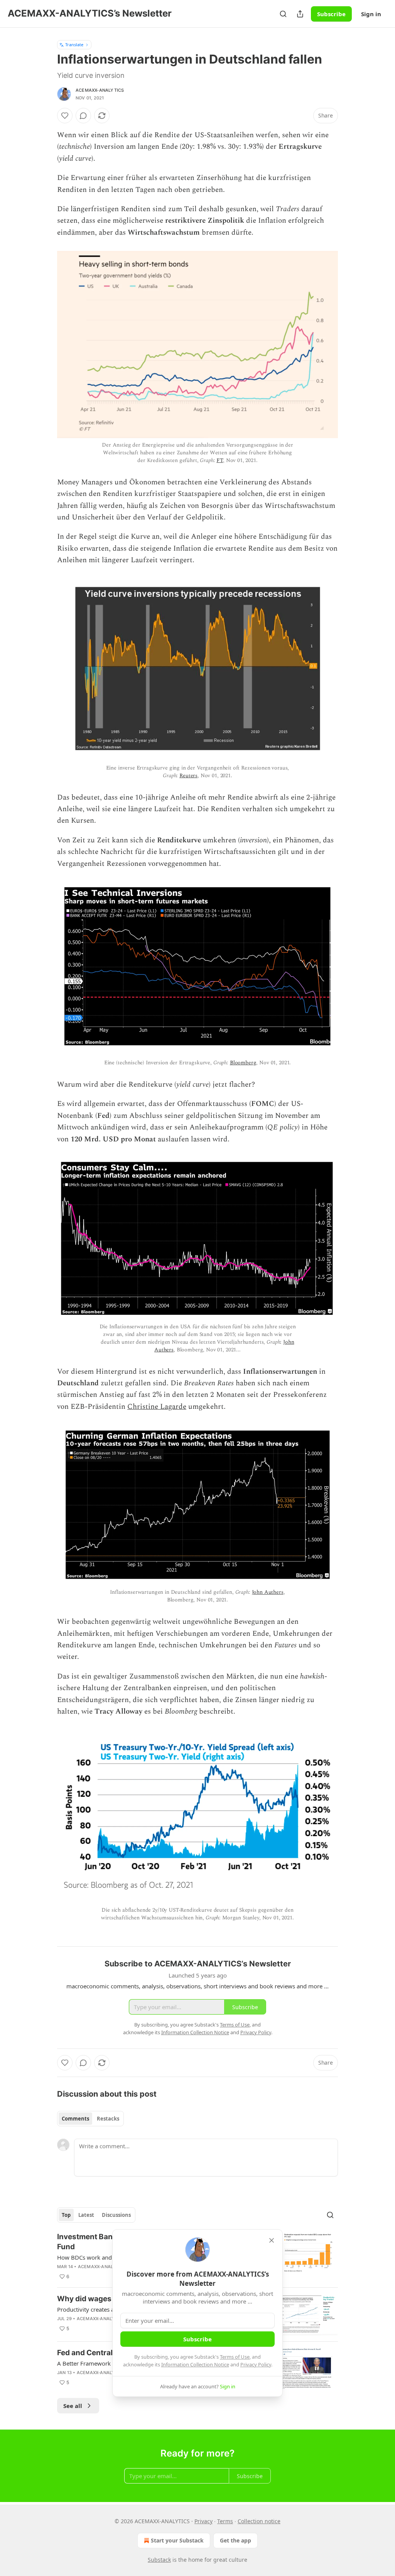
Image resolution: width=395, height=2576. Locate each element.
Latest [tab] (86, 2215)
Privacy (203, 2521)
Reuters (188, 775)
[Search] (283, 14)
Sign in (371, 14)
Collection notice (259, 2521)
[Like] (65, 116)
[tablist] (90, 2119)
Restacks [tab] (108, 2119)
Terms (225, 2521)
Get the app (235, 2540)
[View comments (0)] (83, 116)
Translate (74, 45)
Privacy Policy (256, 2364)
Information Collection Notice (195, 2364)
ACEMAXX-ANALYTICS (100, 90)
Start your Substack (177, 2540)
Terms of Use (235, 2357)
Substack (159, 2560)
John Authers (268, 1592)
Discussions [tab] (116, 2215)
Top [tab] (66, 2215)
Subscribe (331, 14)
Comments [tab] (75, 2119)
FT (220, 460)
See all (73, 2406)
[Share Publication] (300, 14)
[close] (272, 2240)
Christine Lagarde (157, 1407)
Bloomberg (243, 1063)
